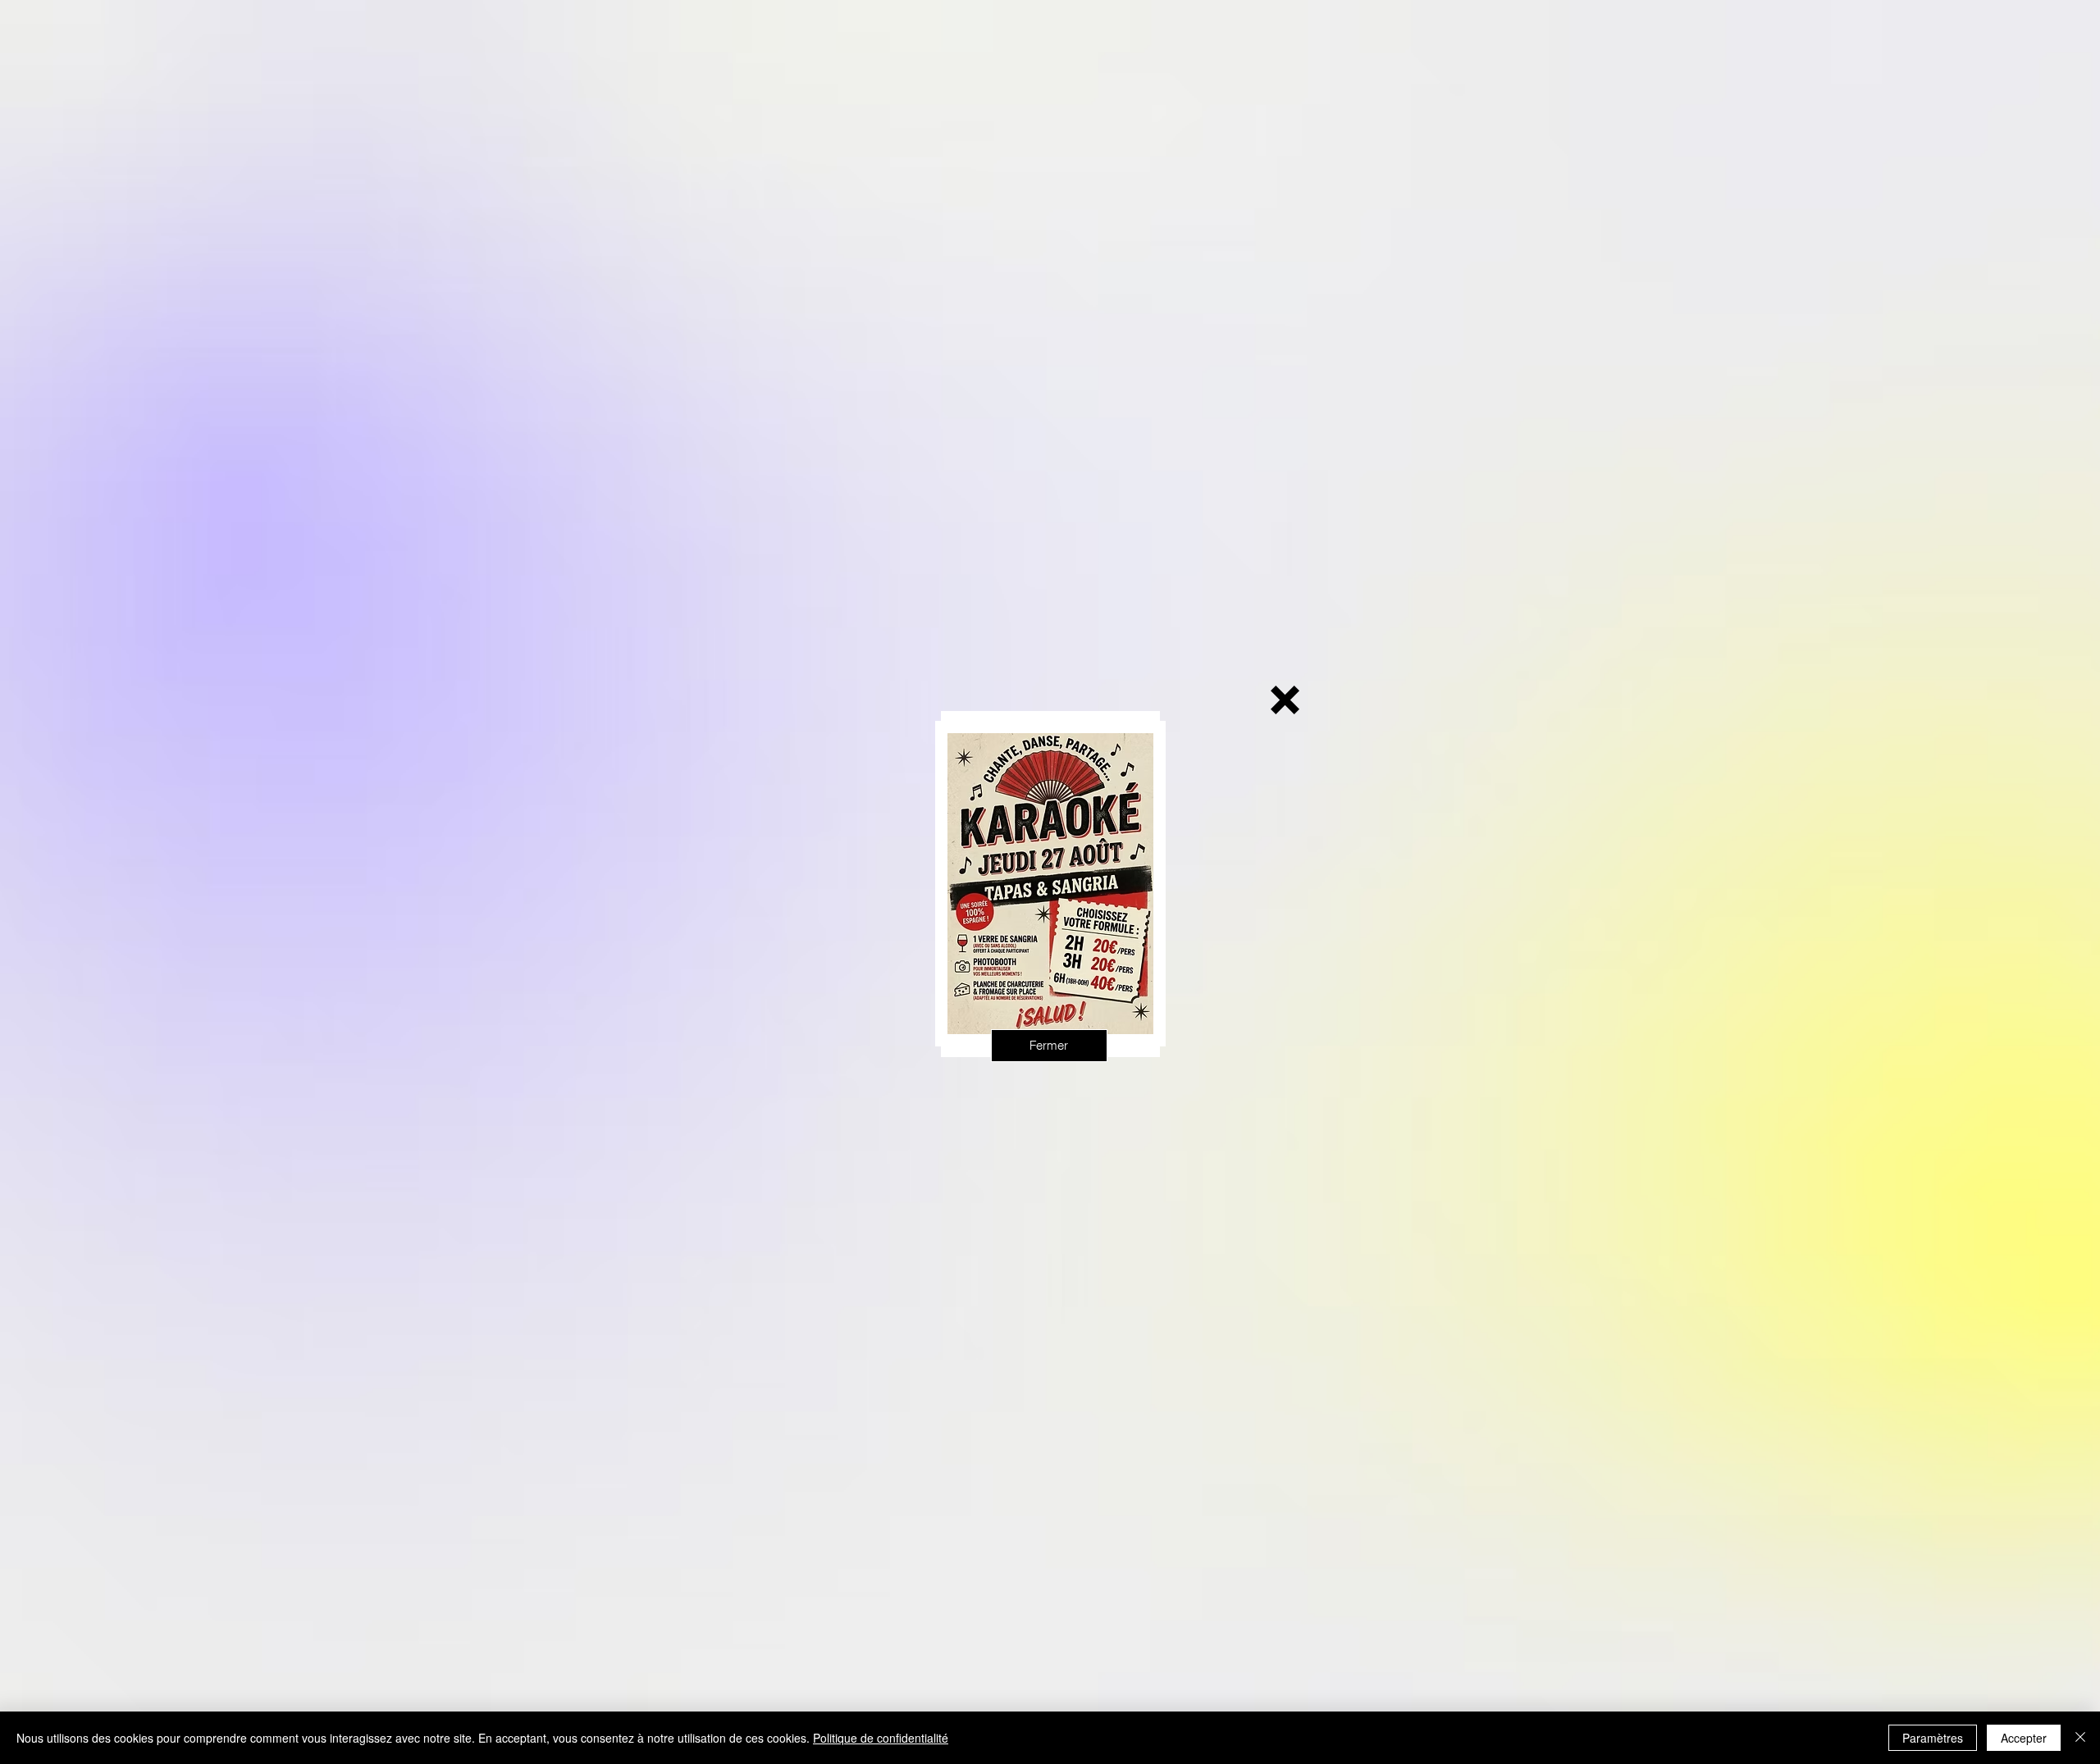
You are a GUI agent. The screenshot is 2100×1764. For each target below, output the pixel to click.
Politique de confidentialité (881, 1738)
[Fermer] (2080, 1738)
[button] (1285, 700)
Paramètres (1933, 1738)
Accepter (2024, 1738)
